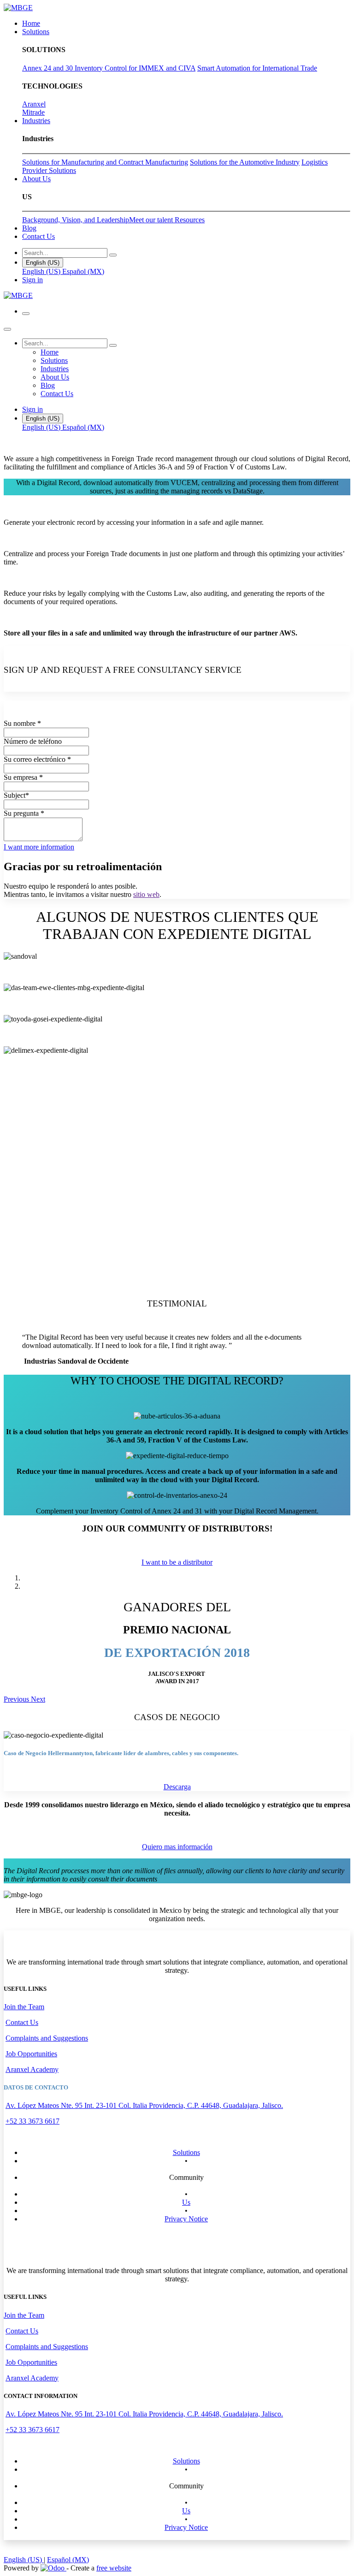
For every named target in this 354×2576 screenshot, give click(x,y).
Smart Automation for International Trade (257, 68)
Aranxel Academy (32, 2069)
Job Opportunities (31, 2054)
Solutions (186, 2152)
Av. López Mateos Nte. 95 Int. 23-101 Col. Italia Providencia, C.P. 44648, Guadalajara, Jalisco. (144, 2105)
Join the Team (24, 2007)
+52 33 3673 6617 (32, 2121)
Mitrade (33, 112)
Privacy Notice (186, 2219)
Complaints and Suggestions (47, 2038)
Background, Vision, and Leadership (76, 220)
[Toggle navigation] (26, 314)
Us (186, 2202)
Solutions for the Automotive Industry (245, 162)
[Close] (7, 329)
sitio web (146, 894)
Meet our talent (152, 220)
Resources (190, 220)
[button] (39, 847)
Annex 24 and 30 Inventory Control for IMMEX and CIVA (109, 68)
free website (114, 2568)
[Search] (113, 255)
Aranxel (34, 104)
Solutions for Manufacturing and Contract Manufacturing (105, 162)
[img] (17, 1699)
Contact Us (22, 2022)
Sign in (32, 280)
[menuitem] (31, 23)
